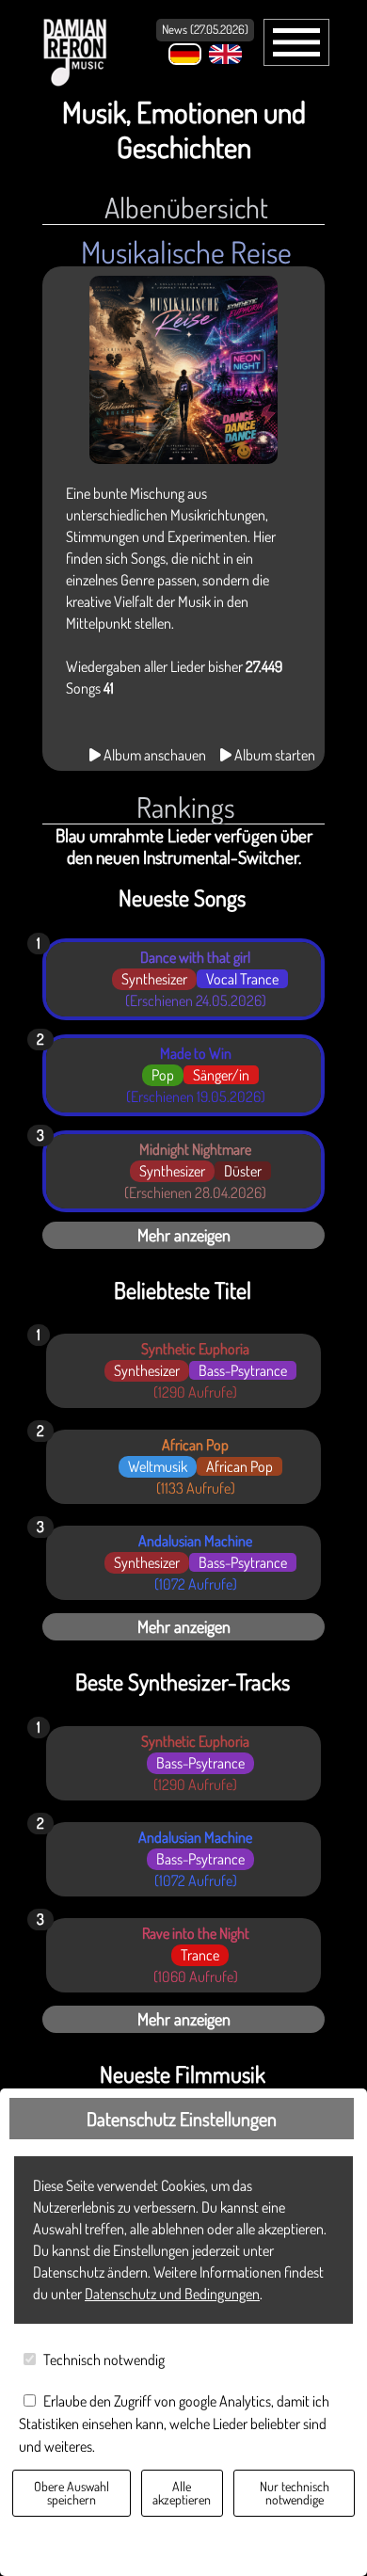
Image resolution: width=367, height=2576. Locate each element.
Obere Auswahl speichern (72, 2493)
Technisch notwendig (104, 2360)
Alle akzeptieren (182, 2493)
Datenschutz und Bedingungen (172, 2294)
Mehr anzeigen (184, 1235)
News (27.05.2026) (205, 29)
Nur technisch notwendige (295, 2493)
